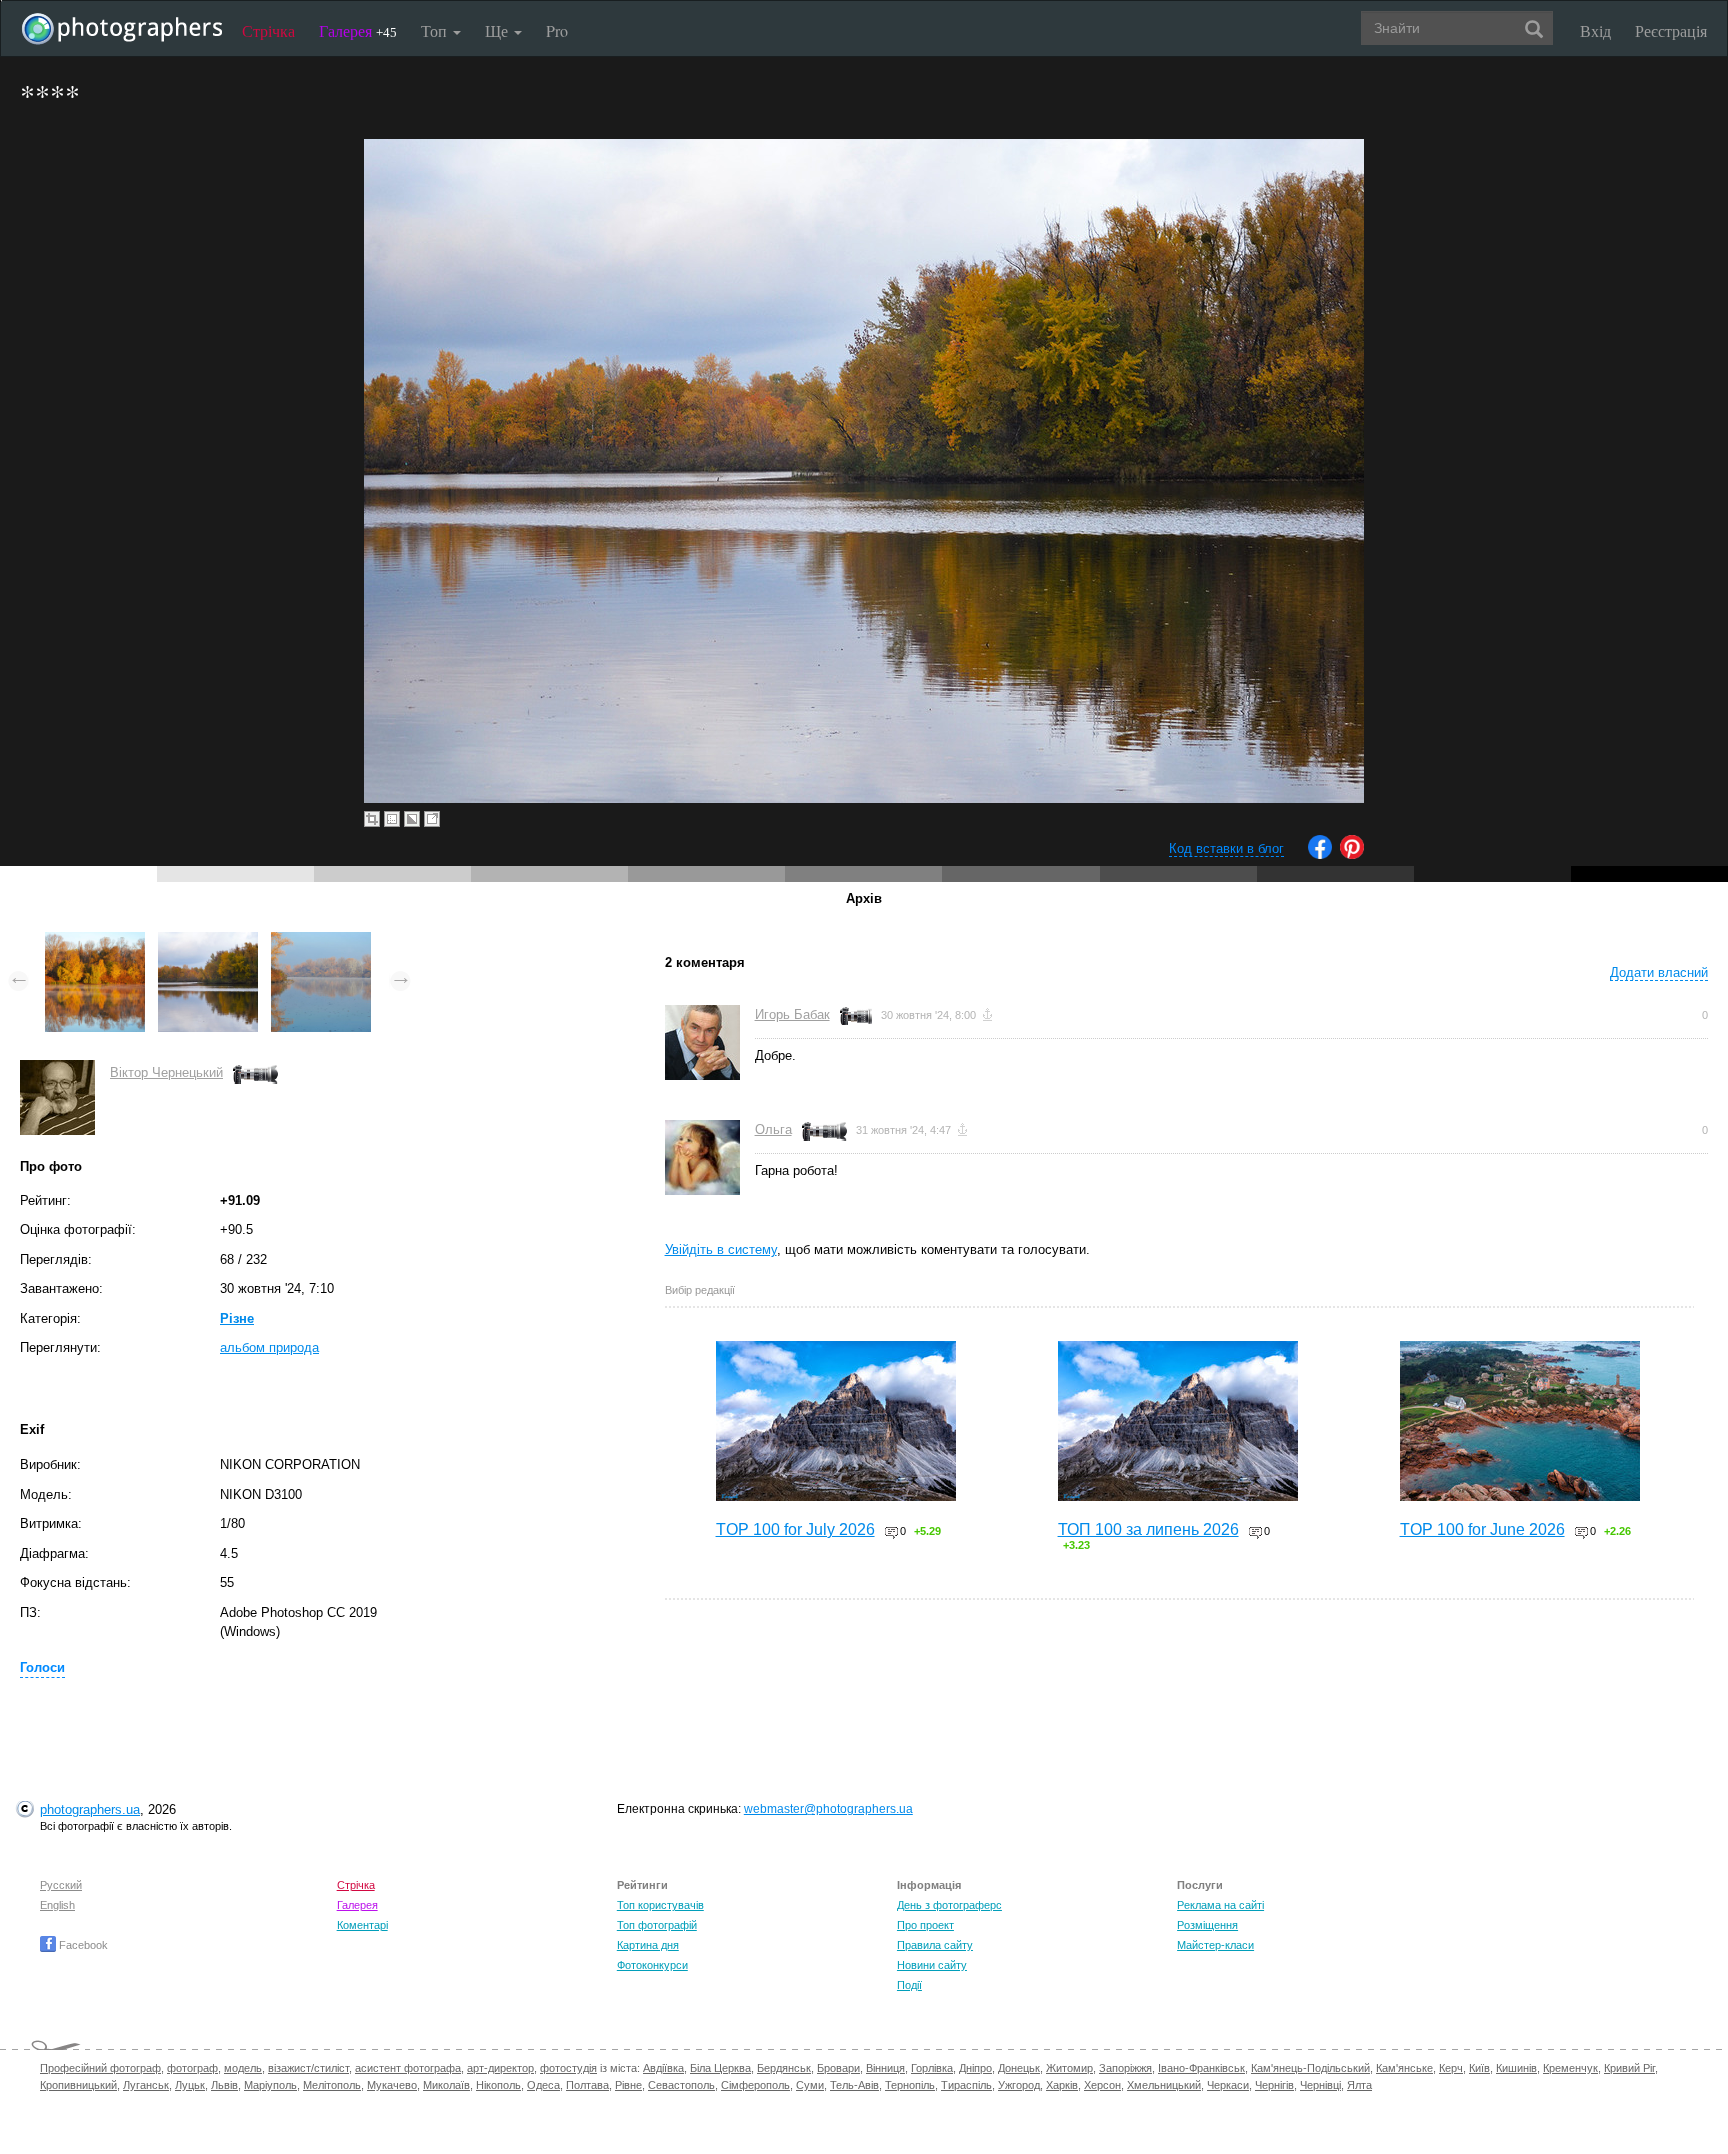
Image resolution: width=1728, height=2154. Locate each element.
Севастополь (681, 2085)
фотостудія (568, 2068)
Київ (1479, 2068)
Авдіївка (663, 2068)
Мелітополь (332, 2085)
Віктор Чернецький (166, 1072)
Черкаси (1228, 2085)
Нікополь (498, 2085)
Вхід (1595, 30)
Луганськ (146, 2085)
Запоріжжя (1125, 2068)
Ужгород (1019, 2085)
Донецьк (1019, 2068)
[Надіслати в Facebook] (1320, 854)
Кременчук (1570, 2068)
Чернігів (1274, 2085)
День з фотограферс (949, 1905)
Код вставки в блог (1226, 848)
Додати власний (1659, 972)
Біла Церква (720, 2068)
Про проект (925, 1925)
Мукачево (392, 2085)
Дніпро (975, 2068)
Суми (810, 2085)
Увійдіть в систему (721, 1249)
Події (909, 1985)
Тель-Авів (854, 2085)
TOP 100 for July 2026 (795, 1529)
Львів (224, 2085)
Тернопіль (910, 2085)
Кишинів (1516, 2068)
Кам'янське (1404, 2068)
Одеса (543, 2085)
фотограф (192, 2068)
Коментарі (362, 1925)
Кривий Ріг (1629, 2068)
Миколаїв (446, 2085)
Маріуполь (270, 2085)
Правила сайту (935, 1945)
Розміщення (1207, 1925)
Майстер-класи (1215, 1945)
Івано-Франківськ (1201, 2068)
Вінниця (885, 2068)
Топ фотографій (657, 1925)
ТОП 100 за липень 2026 (1148, 1529)
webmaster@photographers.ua (828, 1809)
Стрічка (268, 30)
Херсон (1102, 2085)
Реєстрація (1671, 30)
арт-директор (500, 2068)
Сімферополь (755, 2085)
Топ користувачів (660, 1905)
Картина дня (648, 1945)
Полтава (587, 2085)
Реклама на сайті (1220, 1905)
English (57, 1905)
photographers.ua (90, 1809)
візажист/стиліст (308, 2068)
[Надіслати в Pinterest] (1352, 854)
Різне (237, 1318)
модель (243, 2068)
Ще (498, 30)
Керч (1451, 2068)
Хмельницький (1164, 2085)
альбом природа (269, 1347)
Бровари (838, 2068)
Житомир (1069, 2068)
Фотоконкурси (652, 1965)
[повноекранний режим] (432, 819)
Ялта (1359, 2085)
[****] (95, 941)
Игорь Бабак (792, 1014)
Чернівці (1320, 2085)
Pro (557, 30)
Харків (1062, 2085)
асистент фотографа (408, 2068)
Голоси (42, 1667)
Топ (436, 30)
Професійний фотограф (100, 2068)
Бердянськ (784, 2068)
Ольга (773, 1129)
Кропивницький (78, 2085)
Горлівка (932, 2068)
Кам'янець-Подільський (1310, 2068)
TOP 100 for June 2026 (1482, 1529)
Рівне (628, 2085)
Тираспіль (966, 2085)
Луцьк (190, 2085)
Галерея (358, 30)
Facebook (82, 1945)
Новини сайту (932, 1965)
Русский (61, 1885)
